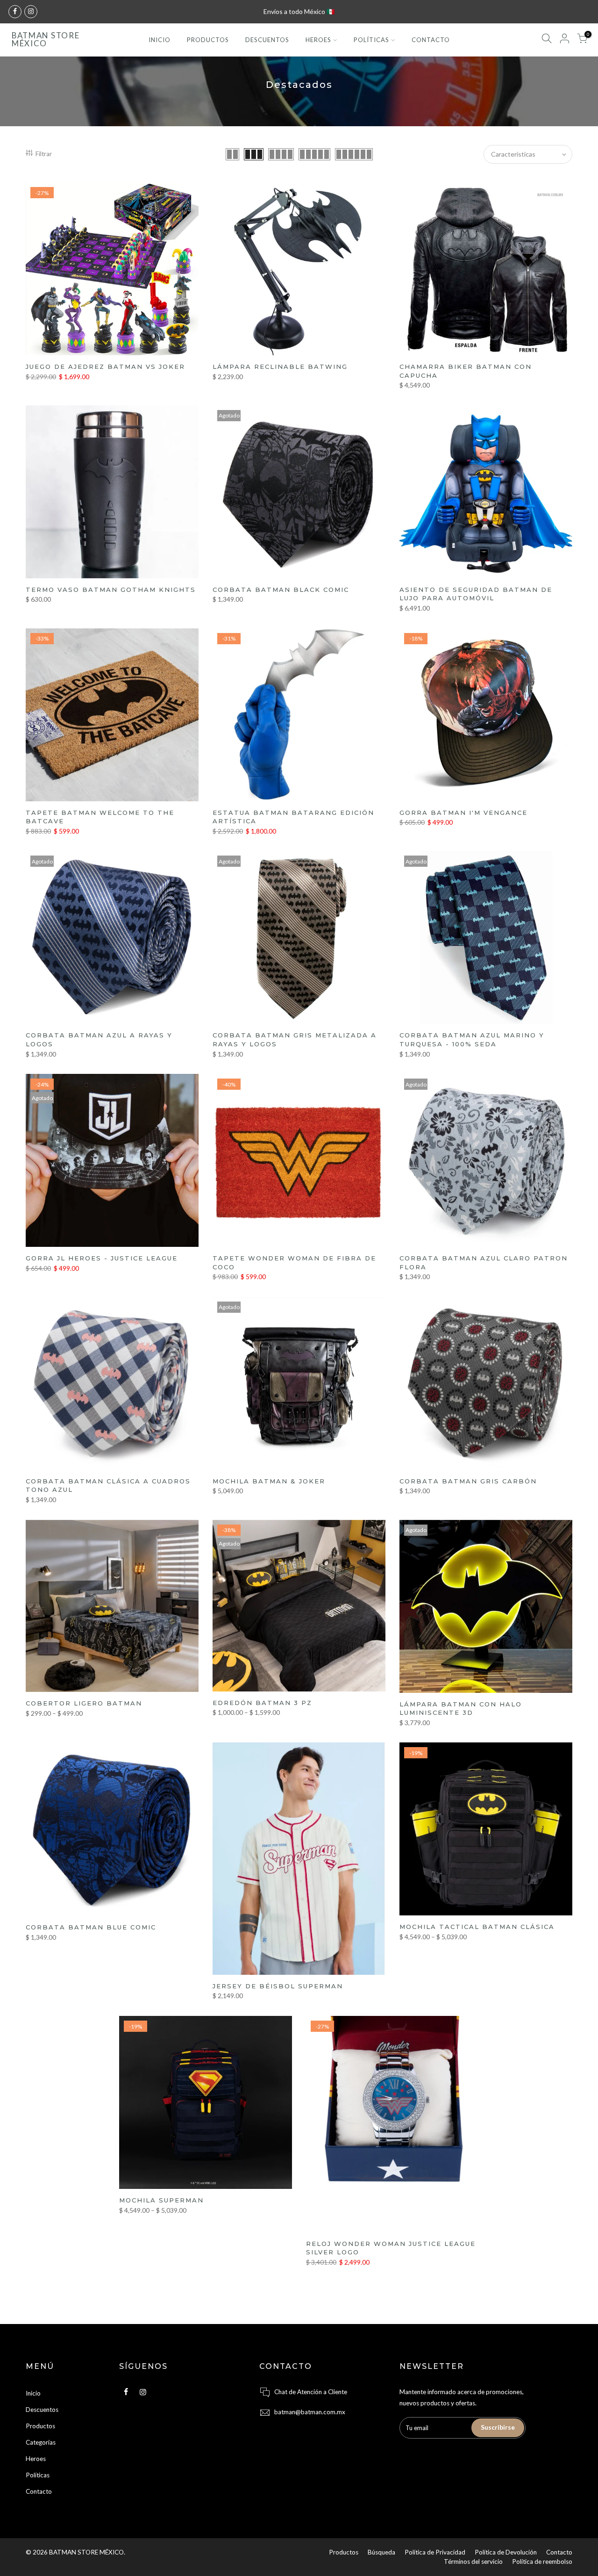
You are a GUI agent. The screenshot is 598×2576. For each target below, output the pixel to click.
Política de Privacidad (435, 2552)
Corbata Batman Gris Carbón (468, 1481)
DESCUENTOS (267, 40)
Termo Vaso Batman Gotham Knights (111, 590)
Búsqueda (381, 2552)
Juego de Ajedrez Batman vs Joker (105, 367)
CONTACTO (431, 40)
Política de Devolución (506, 2552)
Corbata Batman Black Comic (281, 590)
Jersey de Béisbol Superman (278, 1986)
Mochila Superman (161, 2200)
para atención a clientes (312, 11)
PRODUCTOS (208, 40)
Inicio (33, 2393)
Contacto (39, 2491)
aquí (270, 11)
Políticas (38, 2475)
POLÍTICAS (371, 40)
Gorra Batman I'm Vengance (463, 813)
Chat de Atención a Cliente (311, 2392)
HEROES (318, 40)
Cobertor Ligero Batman (84, 1703)
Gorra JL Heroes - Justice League (102, 1258)
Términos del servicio (473, 2562)
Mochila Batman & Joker (269, 1481)
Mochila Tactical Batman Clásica (477, 1927)
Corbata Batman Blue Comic (91, 1927)
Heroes (36, 2459)
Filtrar (44, 154)
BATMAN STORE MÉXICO (46, 40)
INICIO (160, 40)
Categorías (41, 2442)
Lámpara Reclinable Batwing (280, 367)
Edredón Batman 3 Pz (262, 1703)
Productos (40, 2426)
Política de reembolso (542, 2562)
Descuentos (42, 2410)
